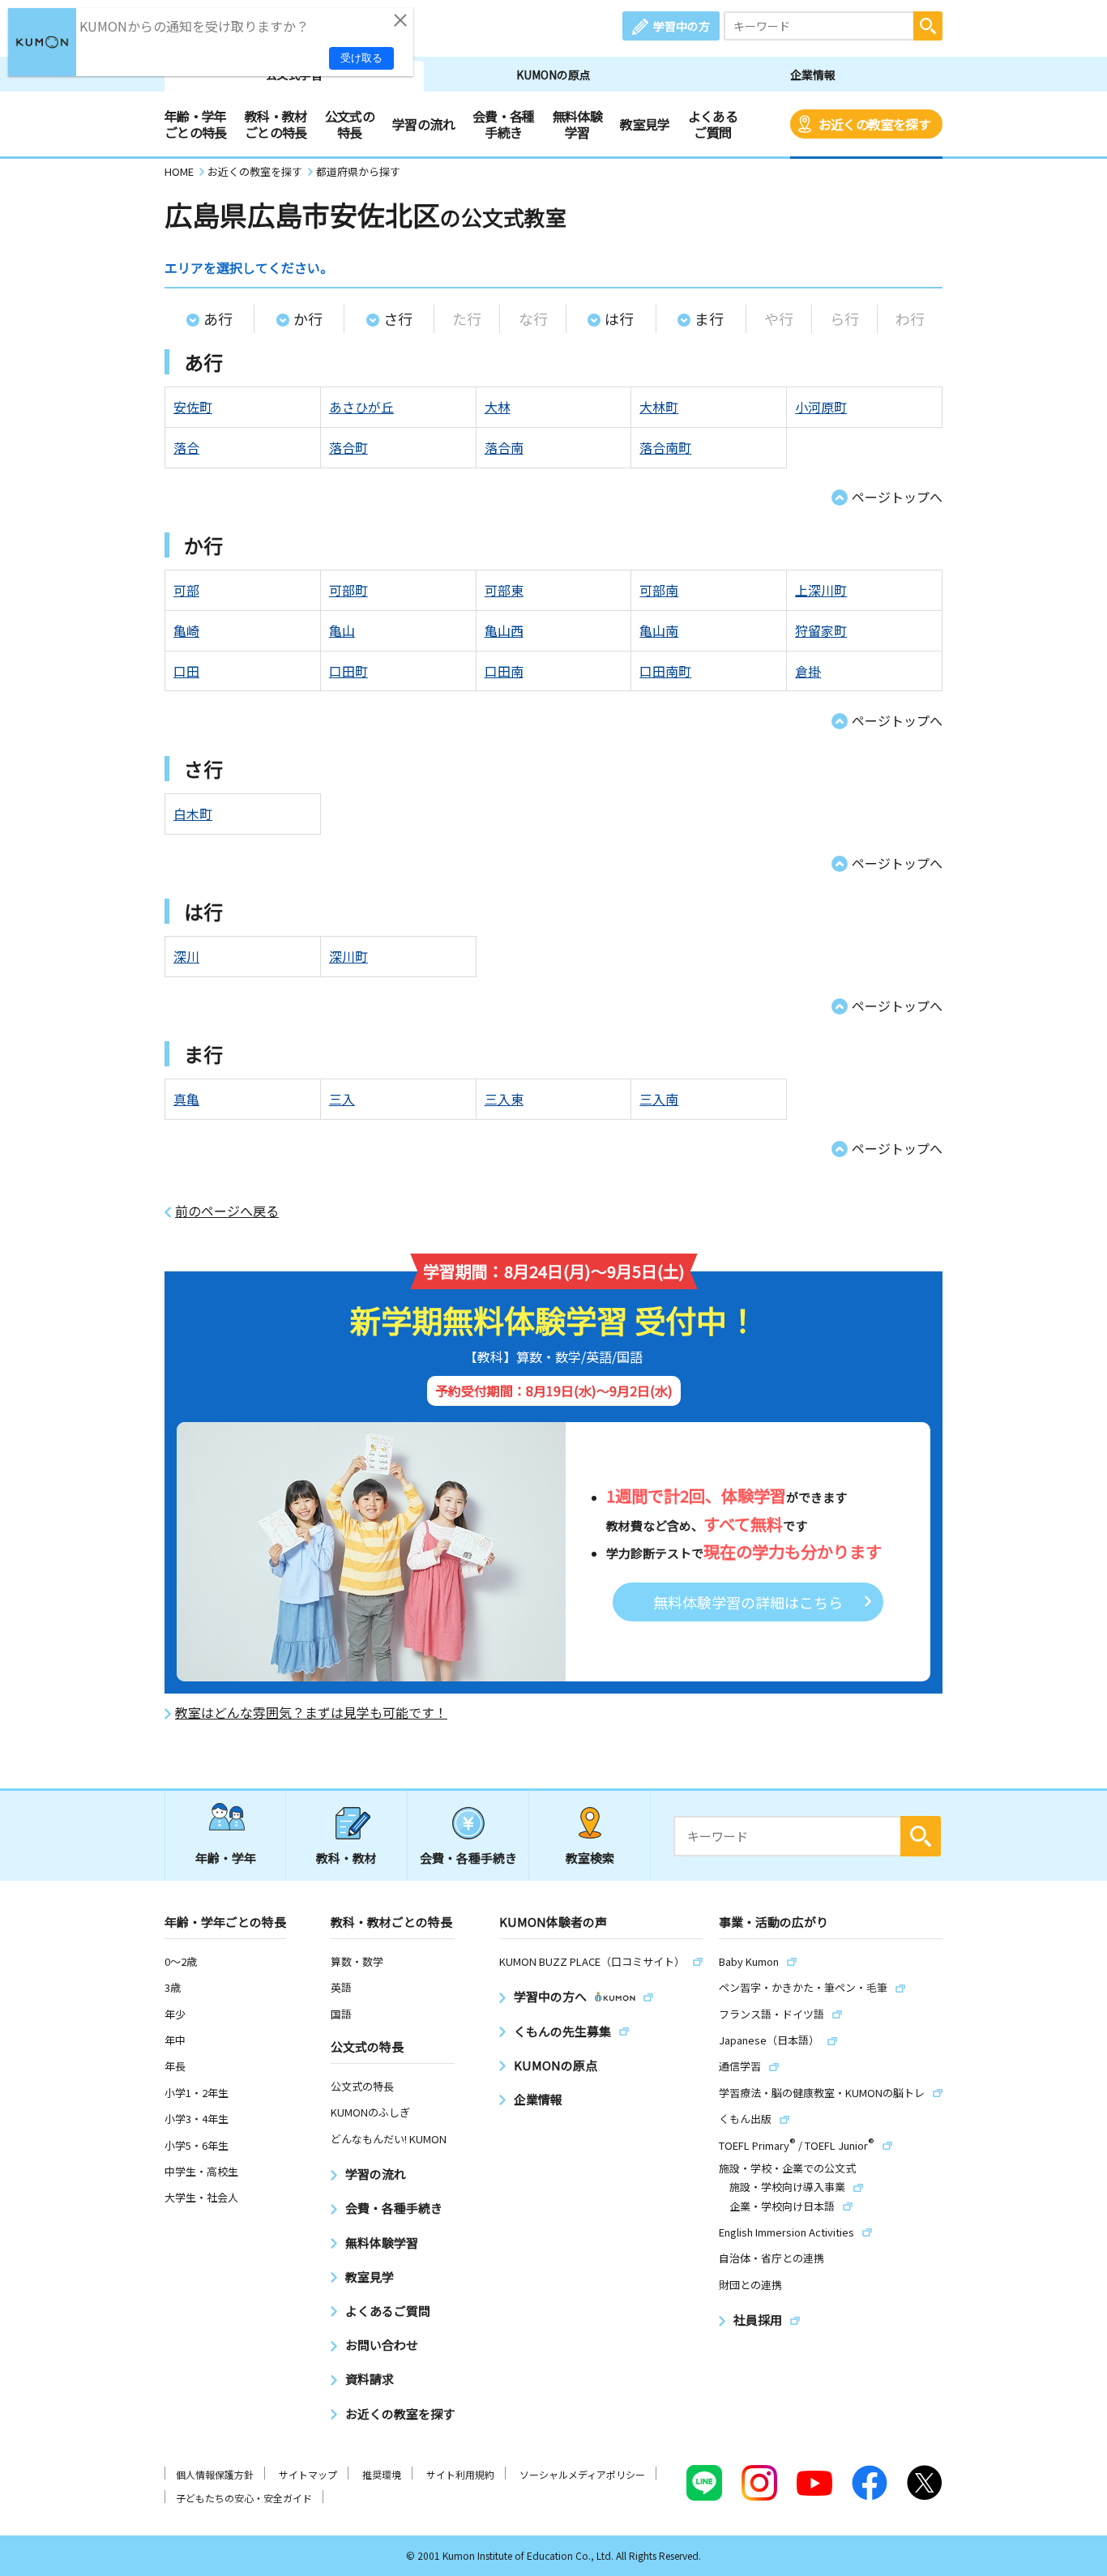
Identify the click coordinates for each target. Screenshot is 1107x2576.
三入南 (659, 1099)
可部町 (348, 590)
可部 (186, 590)
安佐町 (193, 407)
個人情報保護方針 (215, 2474)
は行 (619, 318)
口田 (186, 671)
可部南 (659, 590)
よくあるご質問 (713, 124)
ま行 (709, 318)
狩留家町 (821, 630)
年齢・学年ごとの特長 (196, 124)
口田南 (504, 671)
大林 (498, 407)
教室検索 (590, 1858)
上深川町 (821, 590)
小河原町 (821, 407)
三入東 (504, 1099)
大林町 (659, 407)
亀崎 (186, 630)
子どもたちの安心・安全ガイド (244, 2498)
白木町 (193, 814)
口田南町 (665, 671)
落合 (186, 447)
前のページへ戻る (227, 1211)
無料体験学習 (577, 124)
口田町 (348, 671)
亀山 (342, 630)
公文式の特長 (350, 124)
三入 (342, 1099)
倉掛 (808, 671)
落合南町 (665, 447)
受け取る (361, 58)
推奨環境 (382, 2474)
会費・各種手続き (504, 124)
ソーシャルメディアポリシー (582, 2474)
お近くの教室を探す (874, 124)
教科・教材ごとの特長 (276, 124)
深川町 (348, 956)
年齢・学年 (226, 1858)
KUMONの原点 (553, 75)
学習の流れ (423, 124)
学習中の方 (682, 26)
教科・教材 (346, 1858)
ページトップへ (897, 497)
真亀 (186, 1099)
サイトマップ (308, 2474)
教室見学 (645, 124)
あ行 (218, 318)
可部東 (504, 590)
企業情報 (813, 75)
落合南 (504, 447)
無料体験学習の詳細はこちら (748, 1602)
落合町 (348, 447)
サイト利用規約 (460, 2474)
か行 (308, 318)
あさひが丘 (361, 407)
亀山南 (659, 630)
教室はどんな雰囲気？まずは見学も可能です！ (311, 1713)
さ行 (398, 318)
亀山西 (504, 630)
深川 (186, 956)
